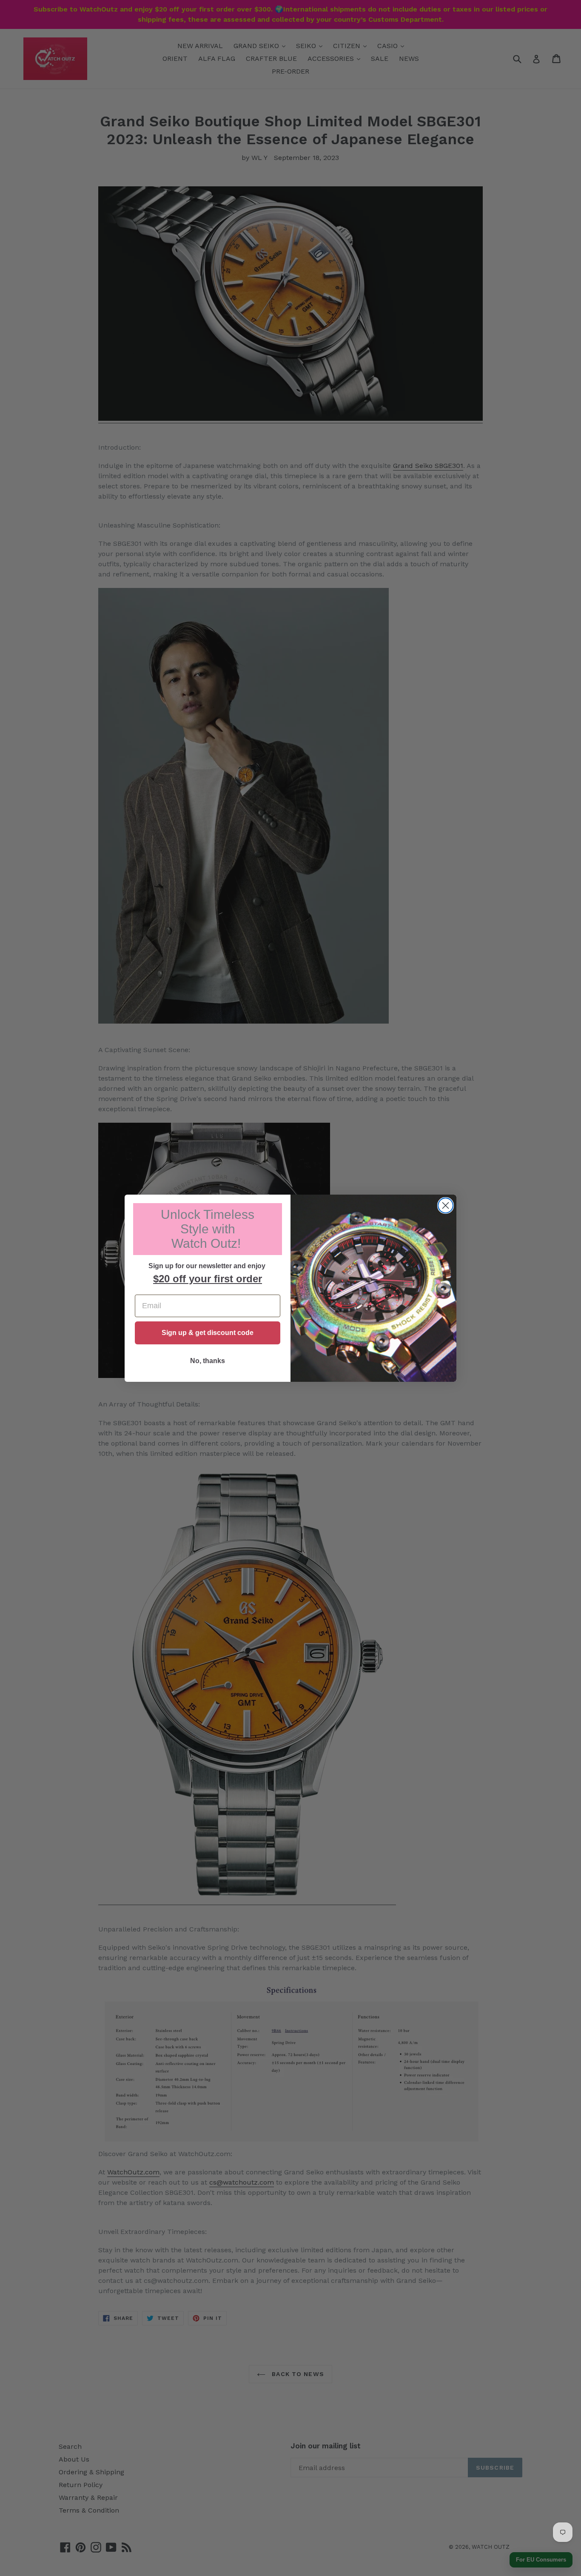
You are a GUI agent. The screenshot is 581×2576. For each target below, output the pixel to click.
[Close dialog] (446, 1205)
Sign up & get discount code (208, 1333)
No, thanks (208, 1361)
